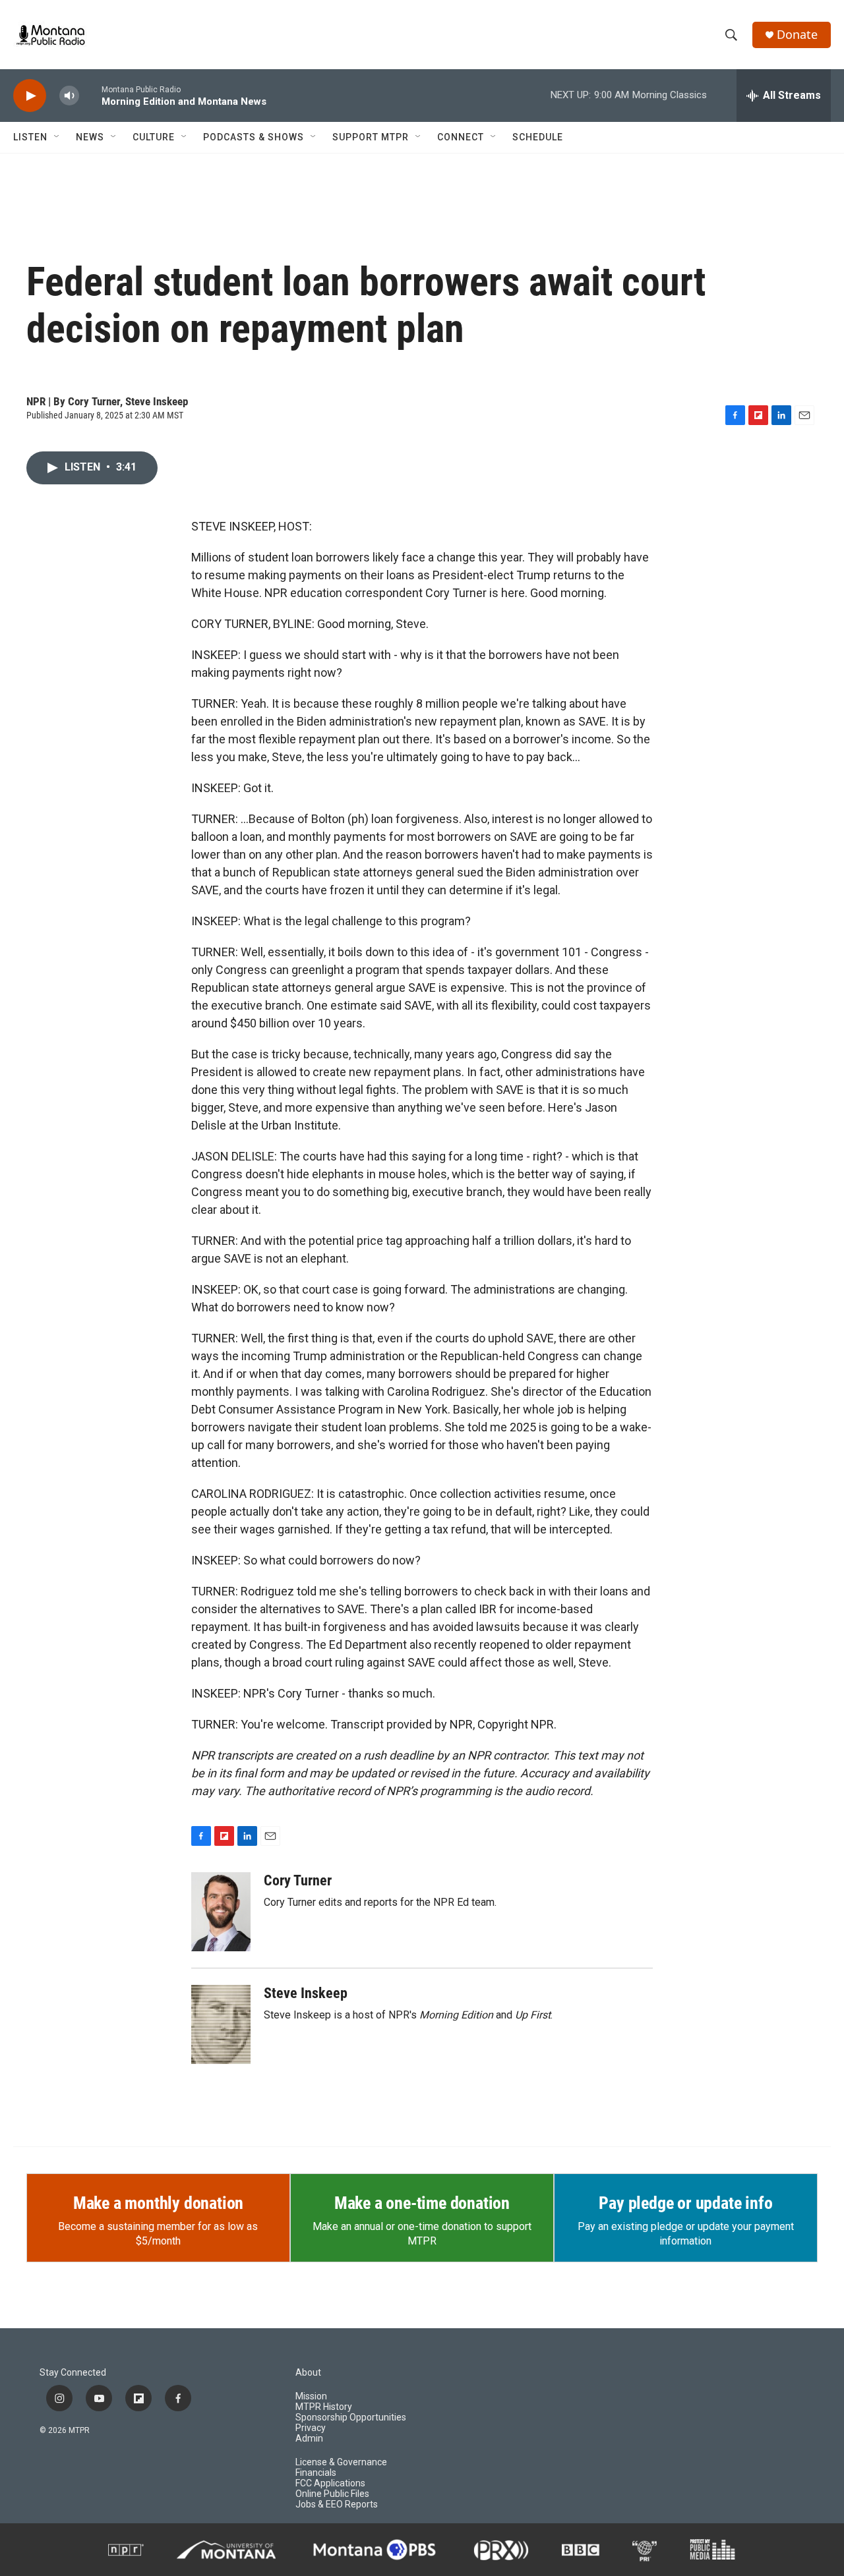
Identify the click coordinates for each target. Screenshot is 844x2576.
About (308, 2373)
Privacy (311, 2428)
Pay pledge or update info (685, 2203)
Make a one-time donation (422, 2203)
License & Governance (341, 2462)
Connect (461, 137)
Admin (309, 2439)
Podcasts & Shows (254, 137)
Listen (30, 137)
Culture (154, 137)
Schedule (538, 137)
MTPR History (324, 2407)
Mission (311, 2396)
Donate (797, 35)
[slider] (90, 95)
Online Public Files (332, 2494)
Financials (316, 2473)
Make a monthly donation (158, 2203)
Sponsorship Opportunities (351, 2418)
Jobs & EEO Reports (337, 2504)
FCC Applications (330, 2483)
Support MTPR (371, 137)
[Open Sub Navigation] (57, 137)
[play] (30, 96)
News (90, 137)
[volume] (69, 96)
